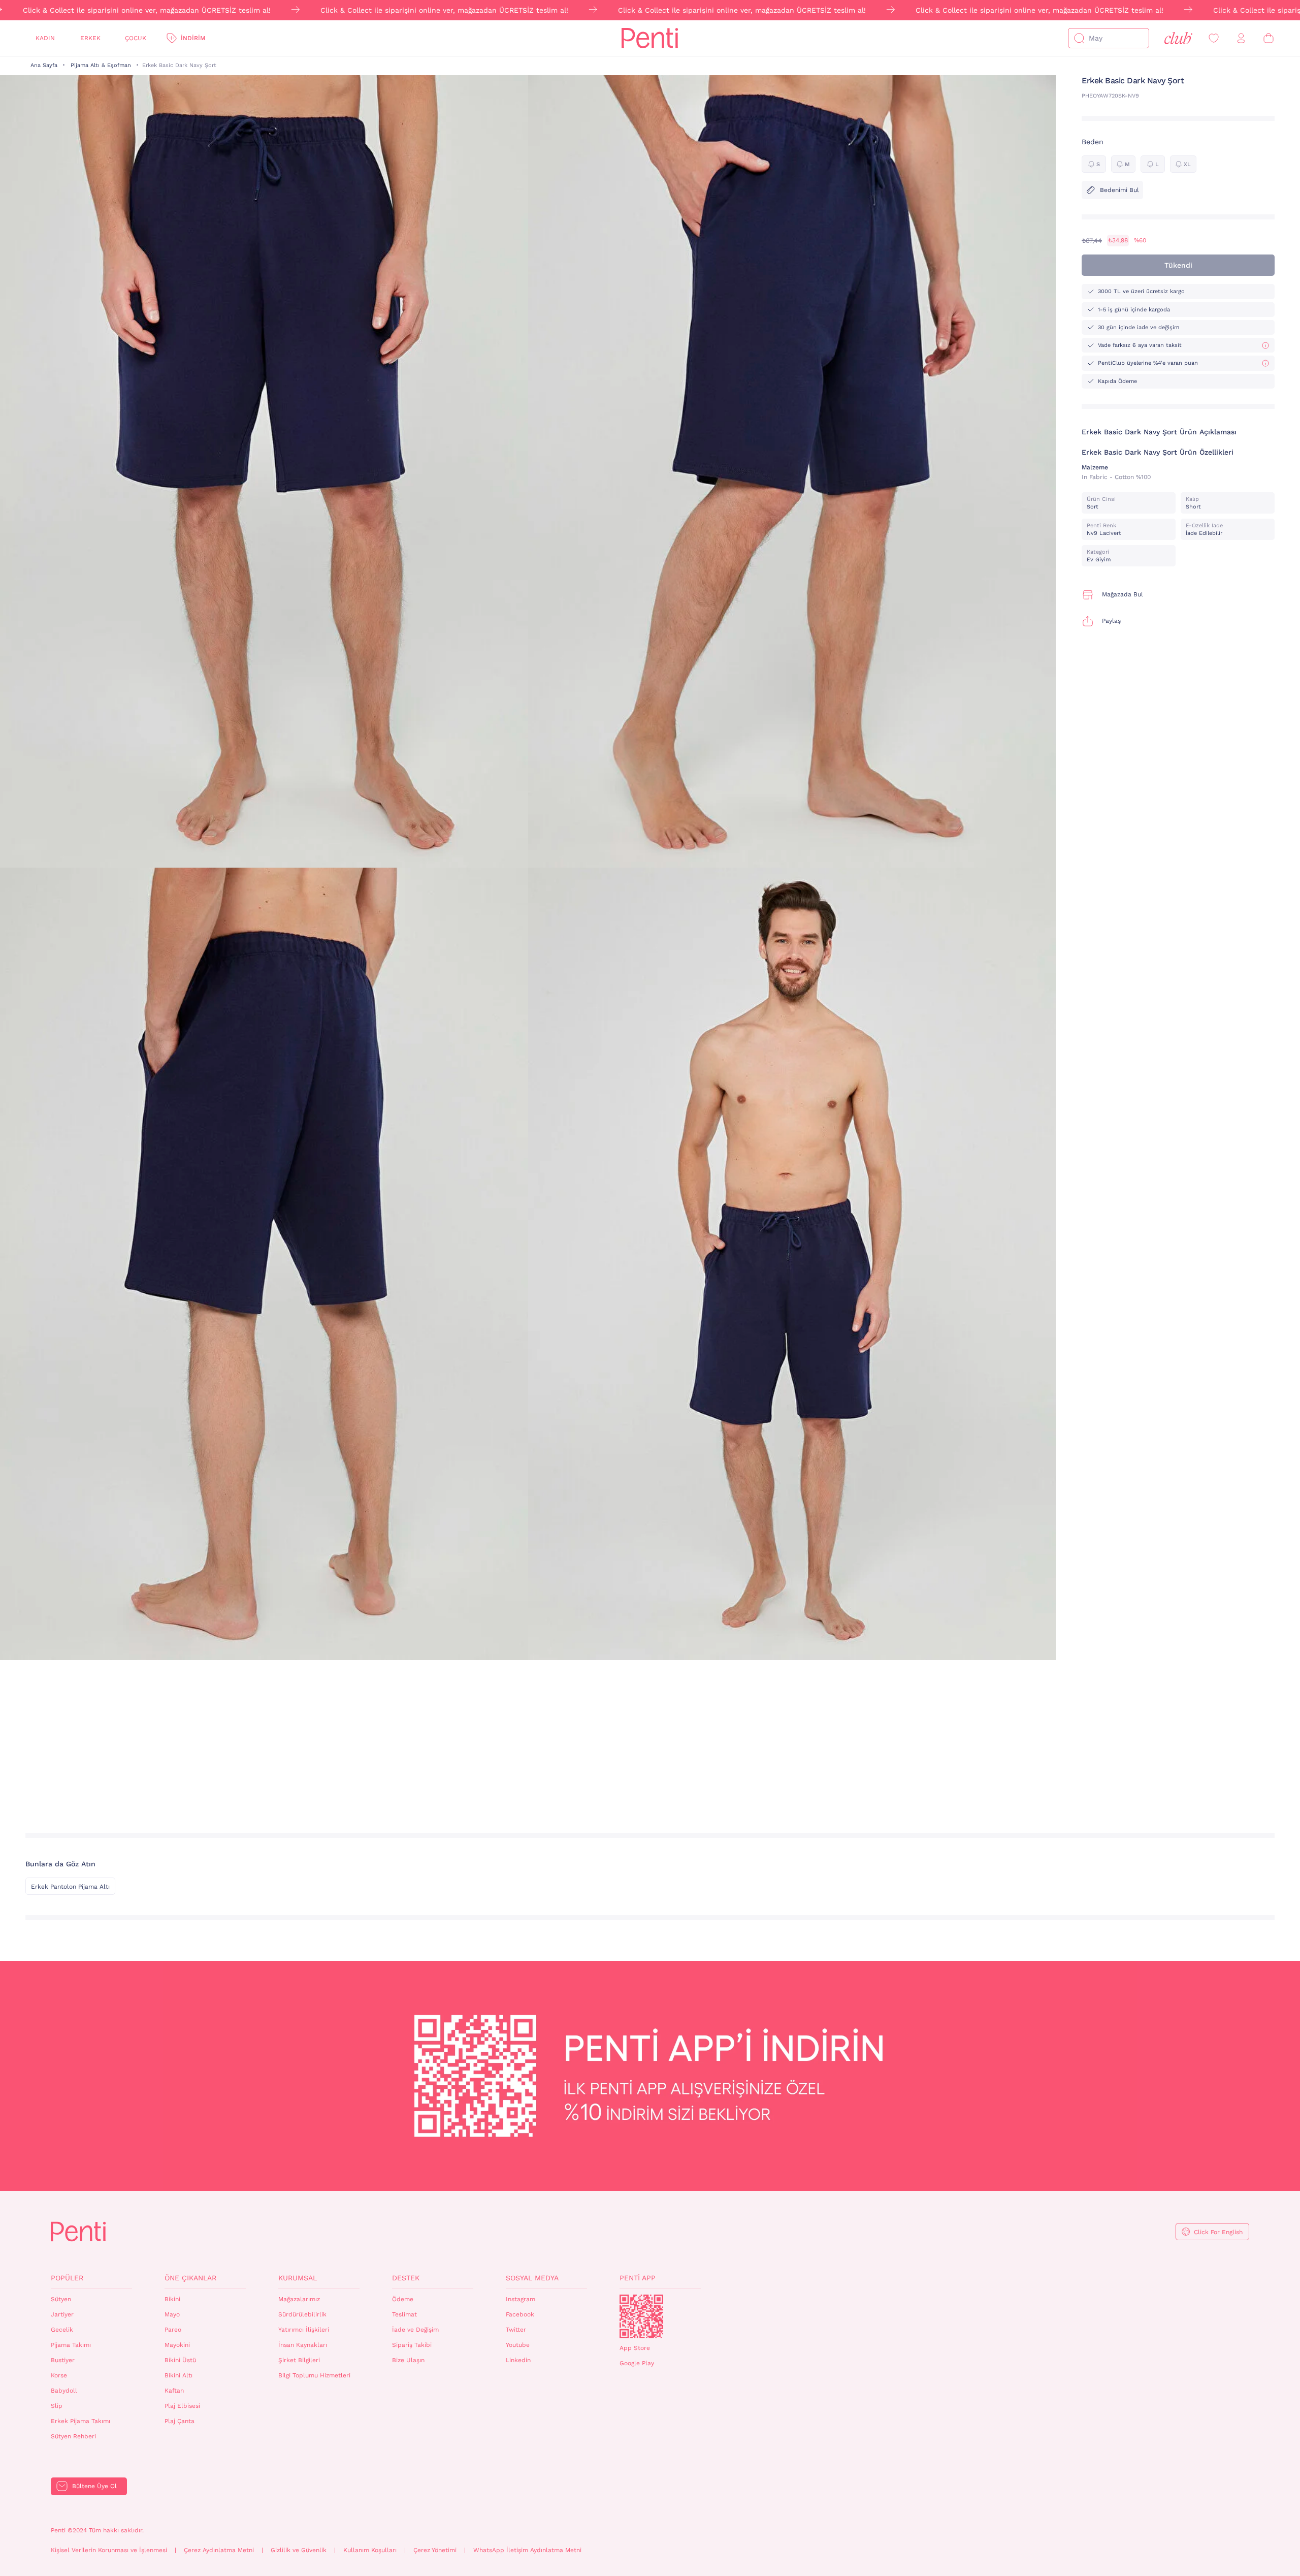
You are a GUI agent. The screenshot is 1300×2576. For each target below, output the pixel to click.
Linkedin (518, 2360)
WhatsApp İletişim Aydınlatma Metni (527, 2550)
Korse (59, 2375)
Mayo (172, 2314)
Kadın (45, 38)
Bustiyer (63, 2360)
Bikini (172, 2299)
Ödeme (403, 2299)
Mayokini (177, 2345)
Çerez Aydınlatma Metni (219, 2550)
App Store (635, 2348)
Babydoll (64, 2391)
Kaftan (174, 2391)
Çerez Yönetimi (435, 2550)
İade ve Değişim (415, 2330)
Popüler (67, 2278)
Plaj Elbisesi (182, 2406)
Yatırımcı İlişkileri (304, 2330)
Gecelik (62, 2330)
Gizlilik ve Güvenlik (299, 2550)
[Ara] (1079, 38)
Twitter (516, 2330)
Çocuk (136, 38)
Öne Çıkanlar (190, 2278)
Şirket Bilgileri (299, 2360)
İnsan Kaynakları (303, 2345)
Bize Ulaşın (408, 2360)
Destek (406, 2278)
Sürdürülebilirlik (302, 2314)
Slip (57, 2406)
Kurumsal (298, 2278)
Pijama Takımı (71, 2345)
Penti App (638, 2278)
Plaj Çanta (180, 2421)
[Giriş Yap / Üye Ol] (1241, 38)
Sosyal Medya (532, 2278)
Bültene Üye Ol (94, 2486)
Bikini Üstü (180, 2360)
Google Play (637, 2363)
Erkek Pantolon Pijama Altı (70, 1887)
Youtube (518, 2345)
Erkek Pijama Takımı (80, 2421)
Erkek (90, 38)
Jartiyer (62, 2314)
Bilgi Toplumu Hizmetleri (314, 2375)
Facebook (520, 2314)
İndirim (193, 38)
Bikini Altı (178, 2375)
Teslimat (404, 2314)
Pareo (173, 2330)
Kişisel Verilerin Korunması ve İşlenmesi (109, 2550)
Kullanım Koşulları (370, 2550)
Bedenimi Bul (1119, 190)
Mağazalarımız (299, 2299)
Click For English (1218, 2232)
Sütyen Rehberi (73, 2436)
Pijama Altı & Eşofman (101, 65)
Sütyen (61, 2299)
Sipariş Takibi (412, 2345)
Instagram (521, 2299)
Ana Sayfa (44, 65)
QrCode (641, 2316)
